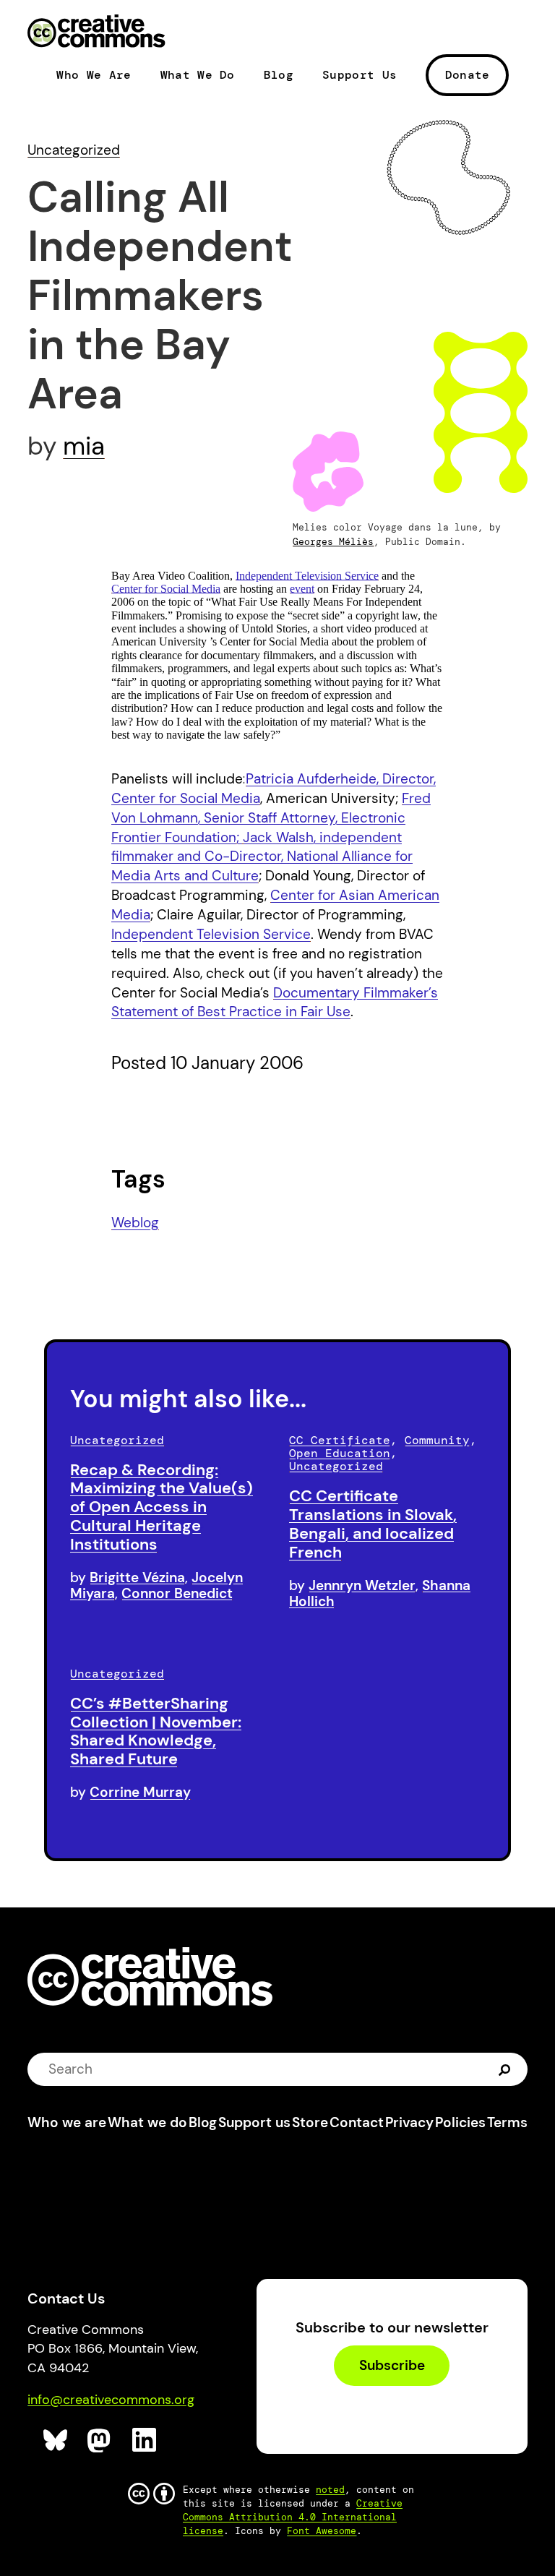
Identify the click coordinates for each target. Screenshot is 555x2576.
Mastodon (100, 2440)
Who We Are (94, 75)
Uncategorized (74, 150)
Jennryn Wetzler (362, 1585)
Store (310, 2122)
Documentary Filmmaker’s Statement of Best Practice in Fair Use (275, 1003)
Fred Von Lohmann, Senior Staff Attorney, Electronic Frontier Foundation (271, 818)
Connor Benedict (177, 1593)
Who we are (67, 2122)
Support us (254, 2122)
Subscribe (392, 2365)
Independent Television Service (307, 576)
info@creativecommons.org (111, 2400)
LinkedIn (145, 2440)
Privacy (409, 2122)
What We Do (198, 75)
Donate (468, 75)
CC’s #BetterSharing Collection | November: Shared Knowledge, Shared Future (156, 1731)
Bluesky (56, 2440)
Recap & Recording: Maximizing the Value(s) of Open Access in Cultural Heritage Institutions (162, 1507)
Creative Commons (96, 33)
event (302, 589)
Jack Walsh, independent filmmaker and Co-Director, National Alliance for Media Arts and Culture (262, 857)
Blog (279, 75)
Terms (507, 2122)
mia (84, 446)
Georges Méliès (333, 542)
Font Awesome (322, 2531)
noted (330, 2490)
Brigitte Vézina (137, 1577)
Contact (357, 2122)
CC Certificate (340, 1440)
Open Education (340, 1453)
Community (437, 1440)
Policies (460, 2122)
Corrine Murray (140, 1792)
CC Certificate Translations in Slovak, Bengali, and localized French (373, 1524)
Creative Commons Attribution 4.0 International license (293, 2517)
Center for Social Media (166, 589)
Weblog (135, 1223)
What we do (147, 2122)
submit (505, 2069)
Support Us (360, 75)
